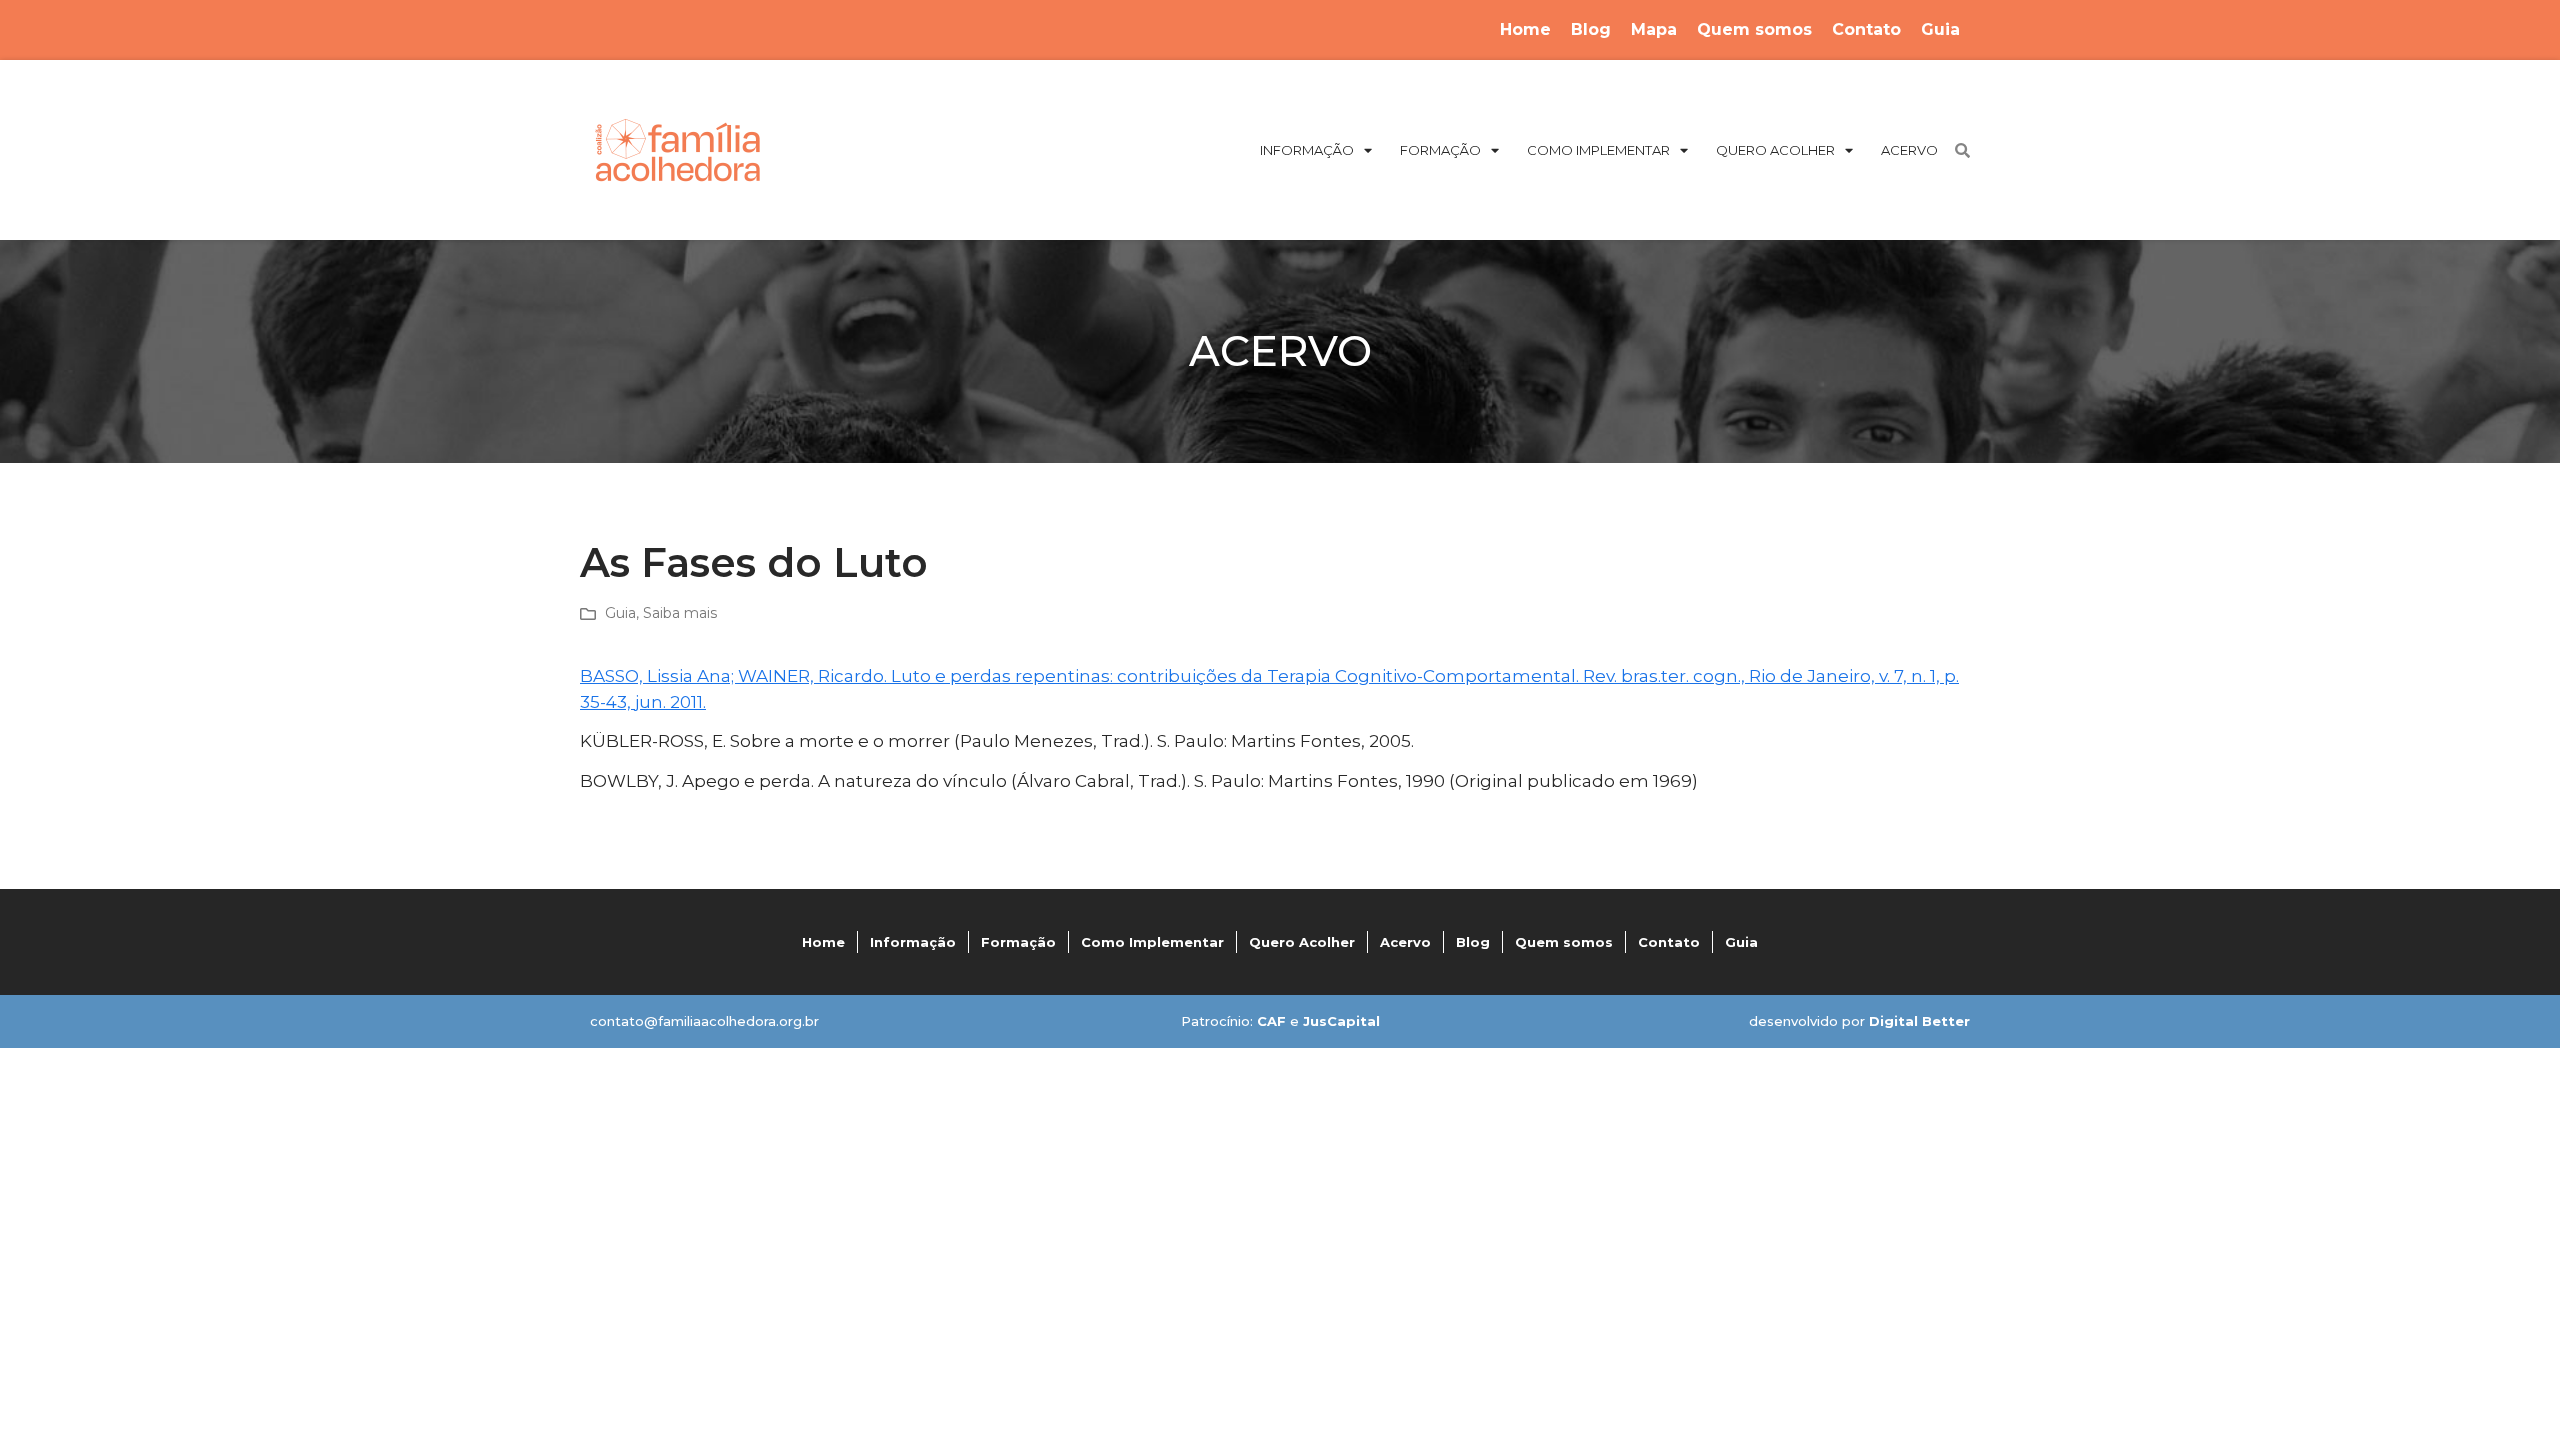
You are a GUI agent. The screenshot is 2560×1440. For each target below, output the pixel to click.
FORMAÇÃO (1440, 150)
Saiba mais (680, 613)
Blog (1591, 29)
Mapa (1654, 29)
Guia (1940, 29)
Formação (1018, 942)
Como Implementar (1152, 942)
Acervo (1405, 942)
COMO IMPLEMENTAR (1598, 150)
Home (1525, 29)
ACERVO (1909, 150)
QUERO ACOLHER (1775, 150)
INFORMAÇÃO (1307, 150)
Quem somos (1754, 29)
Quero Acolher (1302, 942)
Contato (1866, 29)
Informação (913, 942)
